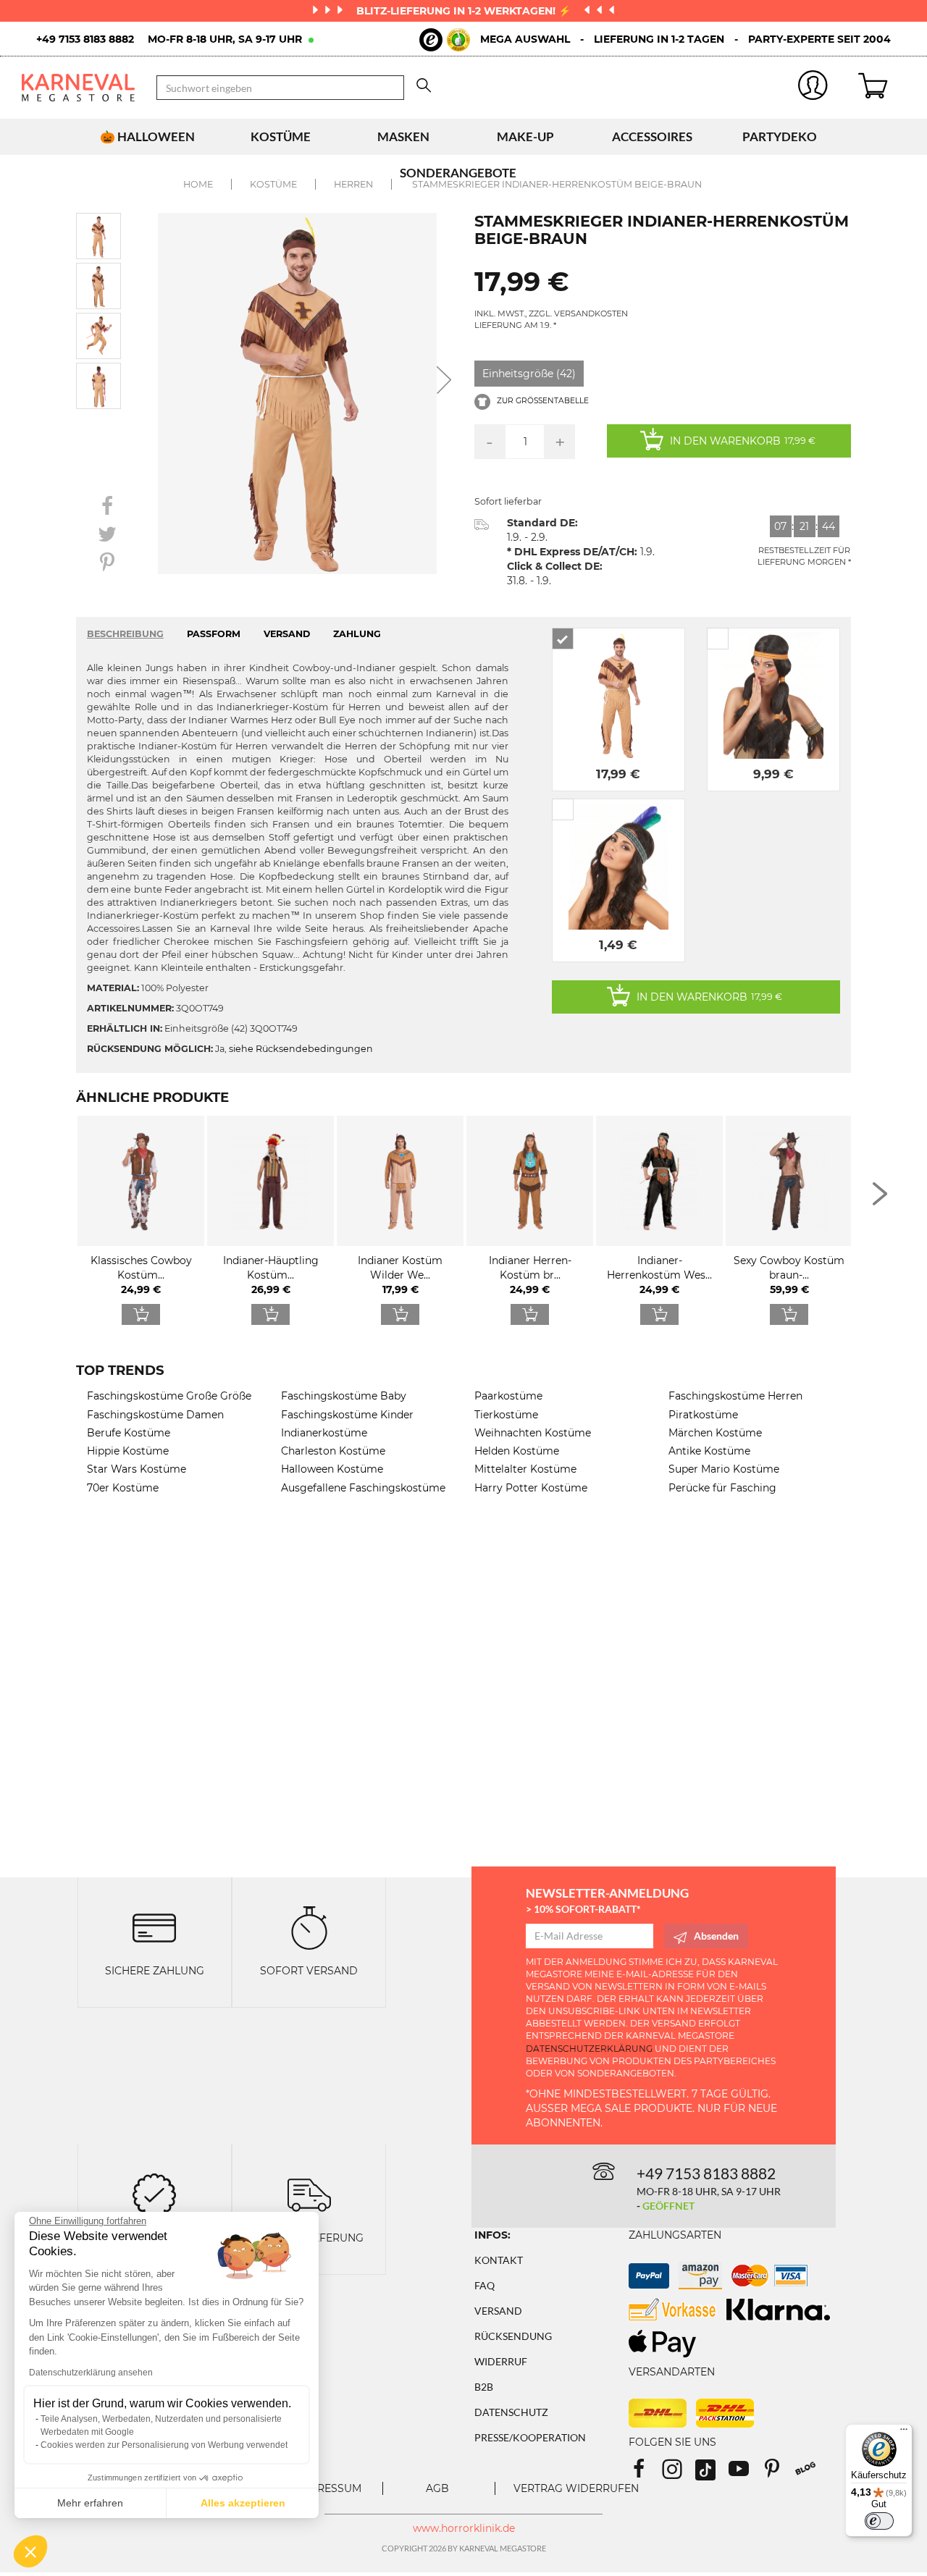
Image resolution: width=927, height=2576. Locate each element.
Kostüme (281, 136)
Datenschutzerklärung (589, 2049)
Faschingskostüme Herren (735, 1396)
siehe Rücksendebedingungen (301, 1049)
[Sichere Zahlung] (154, 1926)
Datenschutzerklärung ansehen (91, 2373)
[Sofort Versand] (309, 1926)
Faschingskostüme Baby (344, 1396)
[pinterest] (779, 2474)
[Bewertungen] (154, 2194)
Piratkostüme (703, 1415)
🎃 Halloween (147, 136)
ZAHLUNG (357, 634)
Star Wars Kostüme (137, 1469)
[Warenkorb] (882, 88)
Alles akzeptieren (243, 2503)
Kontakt (499, 2260)
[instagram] (679, 2474)
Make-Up (525, 136)
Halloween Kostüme (332, 1469)
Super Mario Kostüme (724, 1469)
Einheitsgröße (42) (529, 374)
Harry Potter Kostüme (531, 1488)
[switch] (879, 2521)
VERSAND (287, 634)
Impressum (330, 2488)
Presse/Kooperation (530, 2437)
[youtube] (745, 2474)
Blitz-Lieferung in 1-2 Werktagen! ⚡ (465, 11)
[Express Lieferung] (309, 2194)
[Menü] (904, 2433)
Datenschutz (511, 2412)
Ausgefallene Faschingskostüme (363, 1488)
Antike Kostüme (709, 1451)
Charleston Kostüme (333, 1451)
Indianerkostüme (324, 1433)
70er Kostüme (123, 1488)
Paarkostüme (508, 1396)
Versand (498, 2311)
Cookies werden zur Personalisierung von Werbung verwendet (164, 2445)
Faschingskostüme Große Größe (169, 1396)
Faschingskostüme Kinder (347, 1415)
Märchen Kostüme (715, 1433)
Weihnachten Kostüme (533, 1433)
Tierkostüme (506, 1415)
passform (214, 634)
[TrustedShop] (445, 40)
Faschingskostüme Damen (155, 1415)
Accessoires (652, 136)
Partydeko (780, 136)
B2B (484, 2387)
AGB (437, 2488)
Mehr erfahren (90, 2503)
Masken (403, 136)
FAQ (485, 2285)
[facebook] (645, 2474)
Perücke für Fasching (722, 1488)
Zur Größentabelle (542, 401)
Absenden (716, 1936)
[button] (30, 2551)
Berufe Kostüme (129, 1433)
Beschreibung (125, 634)
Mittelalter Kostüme (525, 1469)
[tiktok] (712, 2474)
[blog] (811, 2474)
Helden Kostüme (517, 1451)
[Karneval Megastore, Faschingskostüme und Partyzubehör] (78, 87)
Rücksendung (513, 2336)
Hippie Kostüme (128, 1451)
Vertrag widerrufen (576, 2488)
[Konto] (814, 88)
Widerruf (501, 2361)
